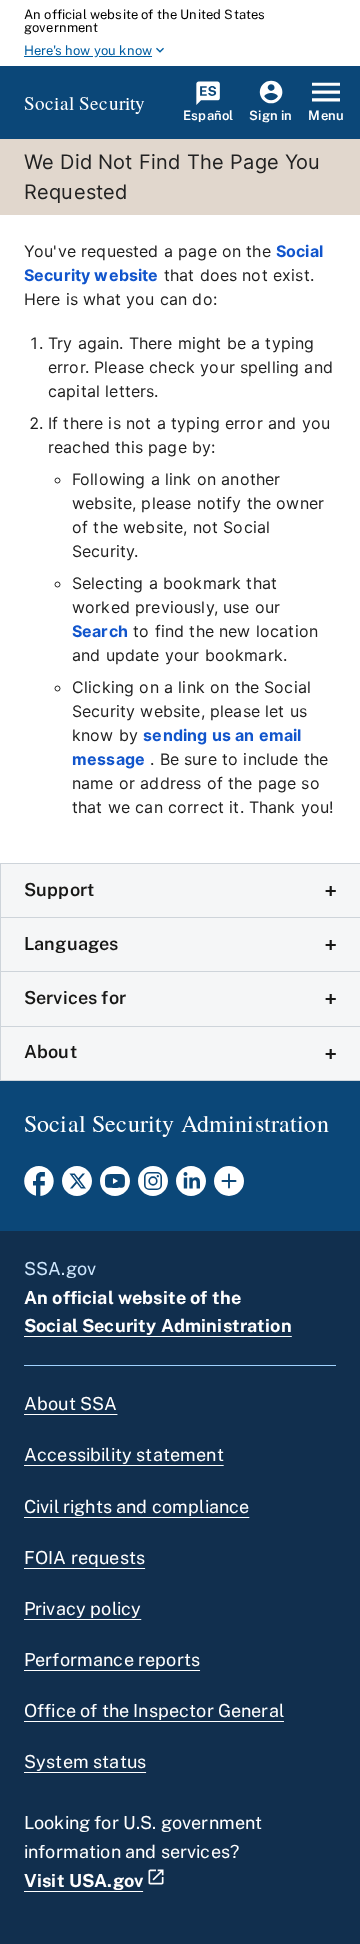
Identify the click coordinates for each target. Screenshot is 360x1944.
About (50, 1051)
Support (59, 889)
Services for (75, 997)
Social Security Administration (158, 1325)
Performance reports (112, 1659)
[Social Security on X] (77, 1187)
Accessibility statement (124, 1454)
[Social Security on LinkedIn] (191, 1187)
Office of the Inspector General (154, 1710)
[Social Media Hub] (229, 1187)
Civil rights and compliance (136, 1506)
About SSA (70, 1403)
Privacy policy (82, 1608)
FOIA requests (84, 1557)
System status (85, 1761)
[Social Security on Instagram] (153, 1187)
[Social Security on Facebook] (39, 1187)
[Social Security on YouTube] (115, 1187)
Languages (71, 943)
